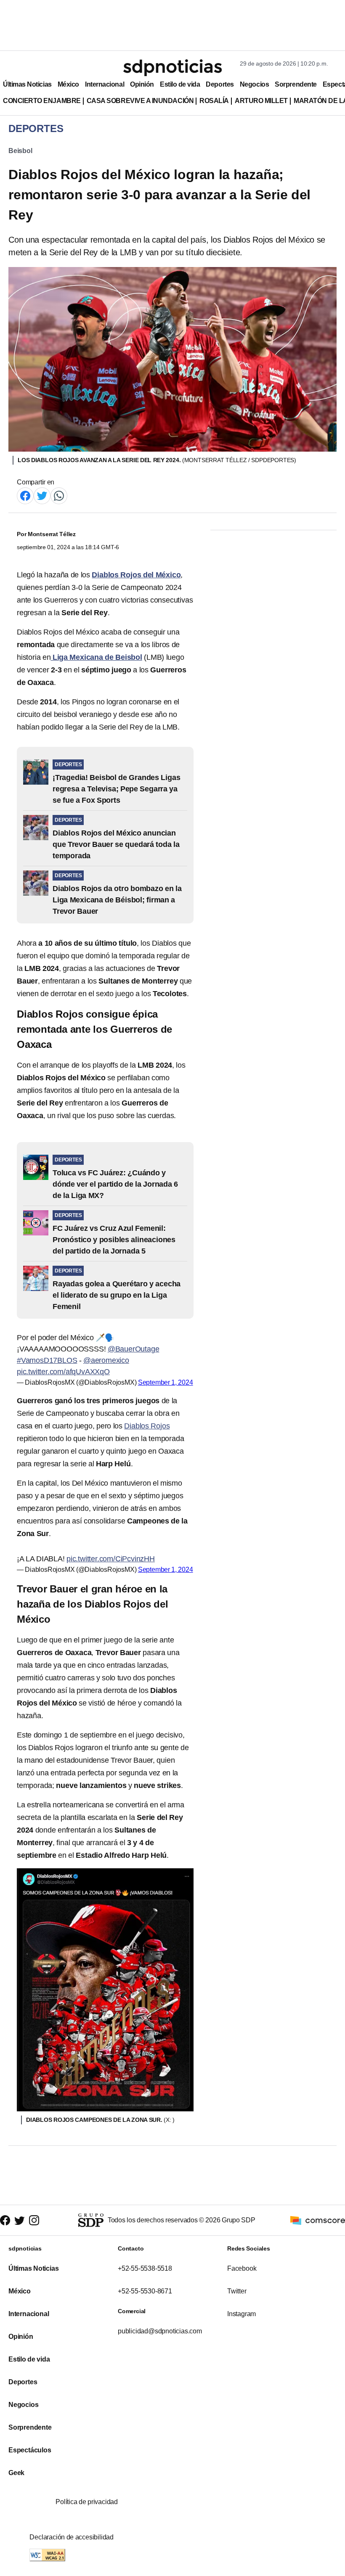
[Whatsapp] (59, 495)
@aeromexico (106, 1360)
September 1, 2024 (166, 1382)
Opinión (142, 84)
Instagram (241, 2314)
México (68, 84)
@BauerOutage (134, 1349)
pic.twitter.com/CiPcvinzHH (111, 1559)
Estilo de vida (180, 84)
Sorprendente (296, 84)
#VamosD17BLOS (47, 1360)
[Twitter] (42, 495)
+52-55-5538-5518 (145, 2268)
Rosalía (214, 101)
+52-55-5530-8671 (145, 2291)
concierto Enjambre (42, 101)
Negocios (254, 84)
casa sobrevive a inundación (140, 101)
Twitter (237, 2291)
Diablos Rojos (147, 1426)
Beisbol (20, 151)
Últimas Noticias (27, 84)
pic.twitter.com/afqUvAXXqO (63, 1372)
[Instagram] (34, 2220)
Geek (16, 2473)
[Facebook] (25, 495)
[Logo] (172, 68)
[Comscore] (318, 2220)
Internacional (105, 84)
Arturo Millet (261, 101)
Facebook (242, 2268)
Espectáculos (30, 2450)
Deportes (220, 84)
